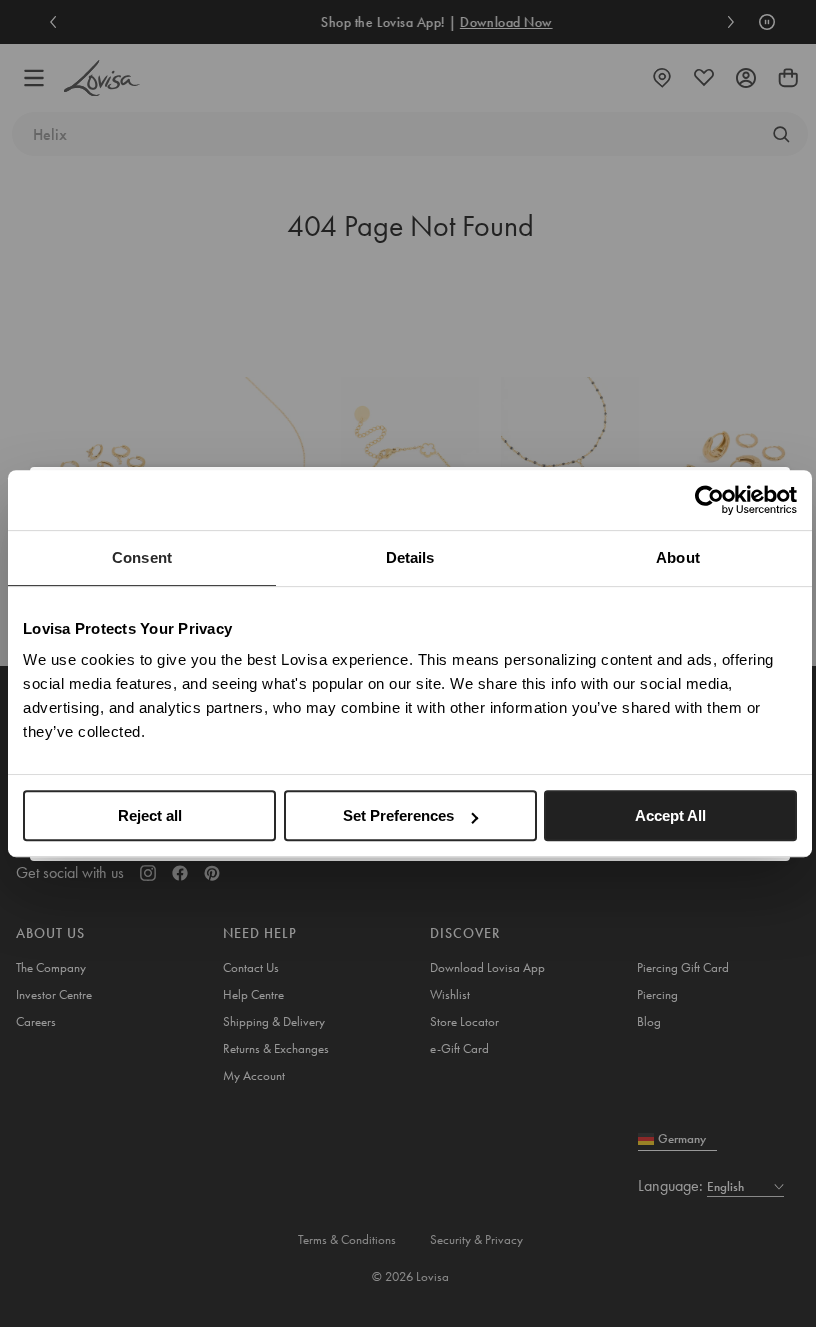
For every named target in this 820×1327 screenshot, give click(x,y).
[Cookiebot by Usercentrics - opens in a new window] (709, 500)
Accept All (670, 815)
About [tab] (678, 557)
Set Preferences (398, 815)
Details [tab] (410, 557)
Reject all (150, 815)
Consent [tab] (142, 557)
